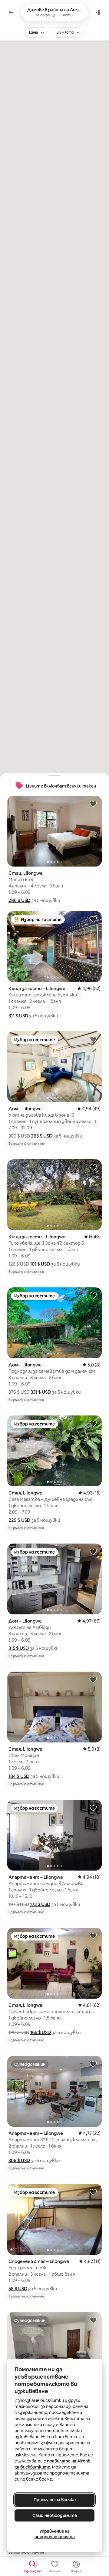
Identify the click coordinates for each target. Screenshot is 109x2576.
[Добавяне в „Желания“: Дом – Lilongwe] (93, 1039)
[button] (19, 900)
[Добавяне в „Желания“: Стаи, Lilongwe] (93, 804)
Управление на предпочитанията (55, 2534)
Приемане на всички (55, 2500)
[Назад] (11, 12)
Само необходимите (55, 2515)
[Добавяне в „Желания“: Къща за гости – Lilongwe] (93, 919)
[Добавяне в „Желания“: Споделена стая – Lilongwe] (93, 2192)
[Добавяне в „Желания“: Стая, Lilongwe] (93, 1423)
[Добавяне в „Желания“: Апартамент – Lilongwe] (93, 1808)
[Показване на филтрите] (98, 12)
